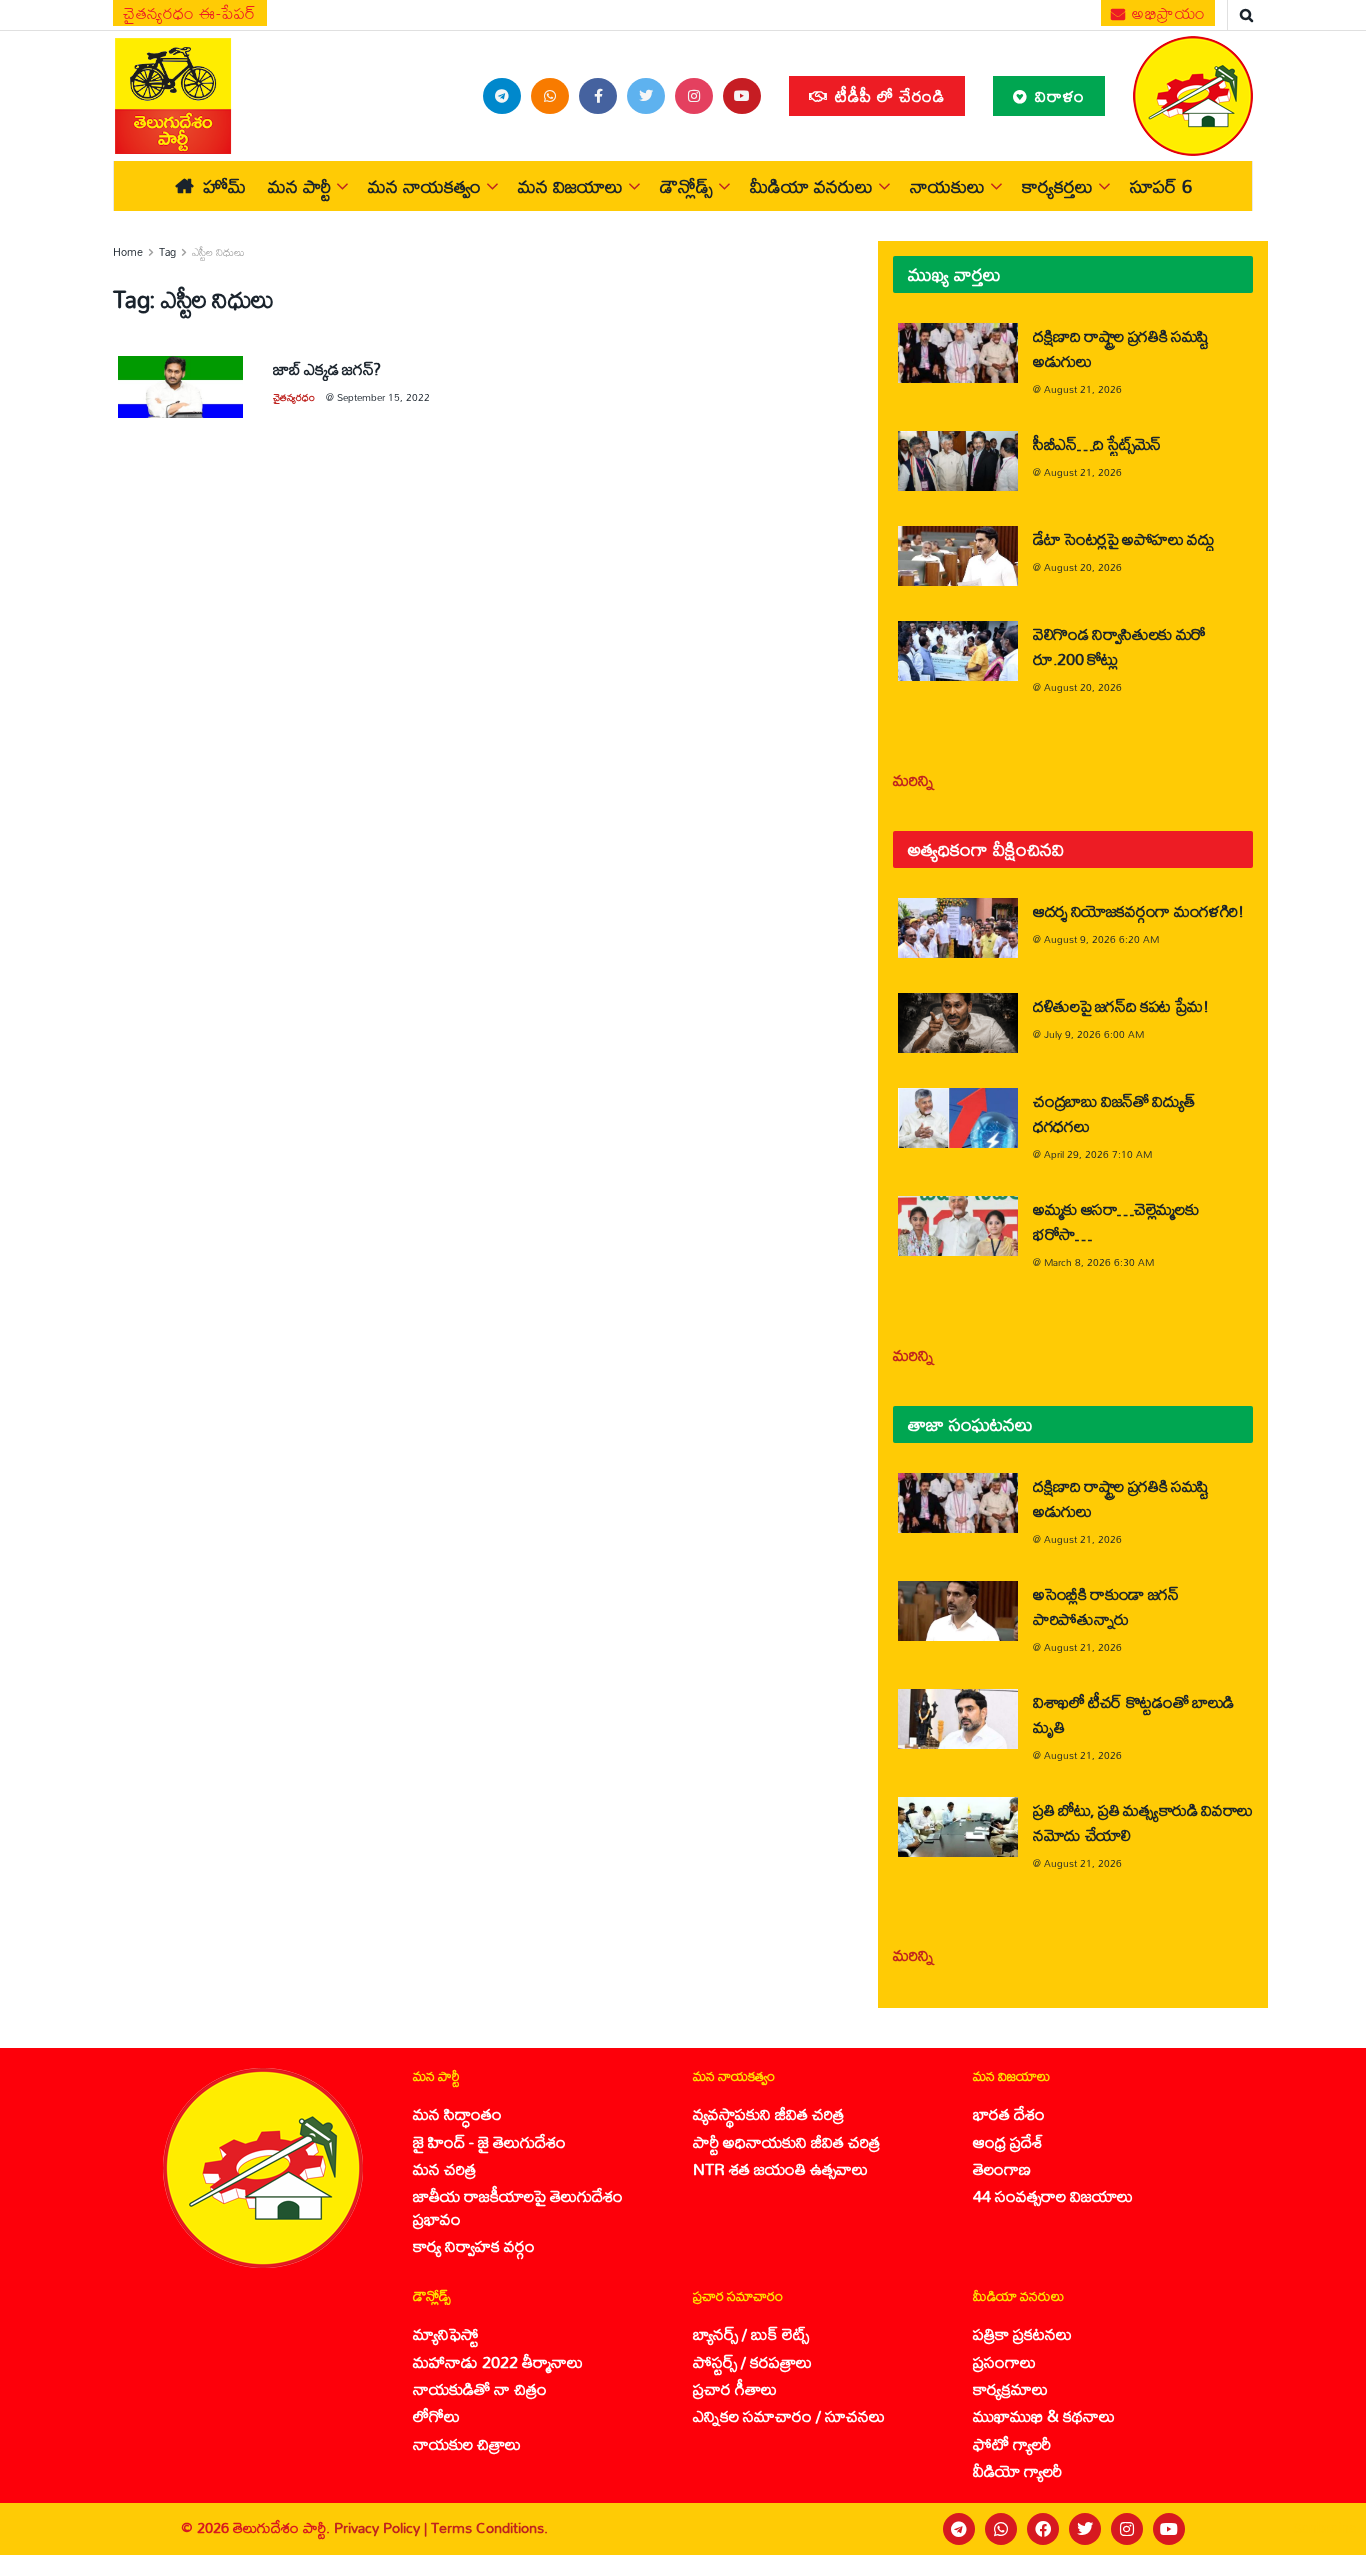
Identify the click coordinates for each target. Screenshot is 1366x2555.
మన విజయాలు (570, 186)
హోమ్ (224, 186)
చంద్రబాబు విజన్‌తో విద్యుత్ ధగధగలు (1113, 1113)
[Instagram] (1127, 2529)
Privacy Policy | (382, 2527)
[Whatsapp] (1001, 2529)
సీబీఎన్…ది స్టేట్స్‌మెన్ (1097, 443)
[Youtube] (1169, 2529)
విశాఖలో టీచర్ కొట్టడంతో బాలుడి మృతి (1133, 1714)
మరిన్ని (913, 779)
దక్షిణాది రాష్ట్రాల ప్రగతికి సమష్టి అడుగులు (1121, 348)
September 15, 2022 (383, 397)
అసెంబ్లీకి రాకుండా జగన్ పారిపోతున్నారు (1106, 1606)
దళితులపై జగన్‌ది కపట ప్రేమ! (1121, 1005)
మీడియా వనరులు (811, 186)
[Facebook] (1043, 2529)
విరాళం (1057, 95)
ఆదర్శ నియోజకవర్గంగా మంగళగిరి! (1138, 910)
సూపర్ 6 (1161, 186)
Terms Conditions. (489, 2527)
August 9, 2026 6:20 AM (1101, 939)
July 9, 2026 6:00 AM (1094, 1034)
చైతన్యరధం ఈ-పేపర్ (190, 13)
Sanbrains (1324, 2528)
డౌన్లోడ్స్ (686, 186)
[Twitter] (1085, 2529)
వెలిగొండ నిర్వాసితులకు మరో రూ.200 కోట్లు (1119, 646)
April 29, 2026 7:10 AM (1098, 1154)
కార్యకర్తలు (1057, 186)
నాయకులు (947, 186)
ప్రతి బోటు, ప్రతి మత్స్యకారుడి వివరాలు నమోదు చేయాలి (1143, 1822)
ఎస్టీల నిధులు (218, 252)
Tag (167, 252)
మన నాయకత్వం (424, 186)
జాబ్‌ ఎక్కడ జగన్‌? (327, 368)
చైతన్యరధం (294, 397)
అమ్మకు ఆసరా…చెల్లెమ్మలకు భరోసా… (1115, 1221)
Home (128, 252)
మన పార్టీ (299, 186)
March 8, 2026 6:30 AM (1099, 1262)
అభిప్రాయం (1167, 13)
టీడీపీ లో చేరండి (887, 95)
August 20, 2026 (1083, 567)
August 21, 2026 (1083, 389)
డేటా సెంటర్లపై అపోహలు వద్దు (1124, 538)
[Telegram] (959, 2529)
